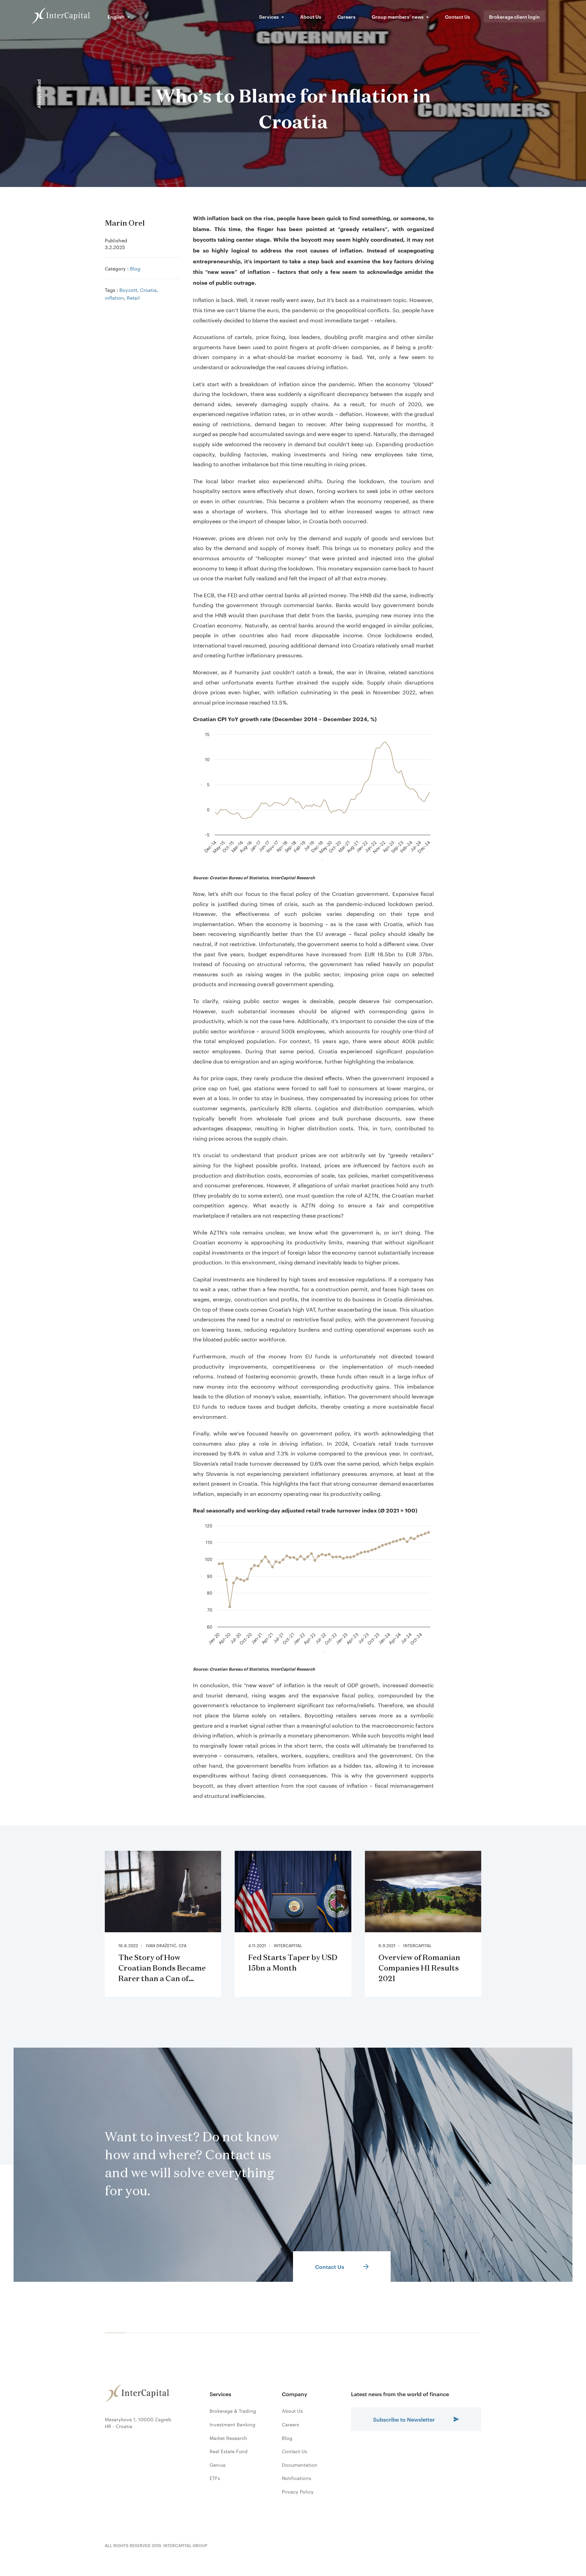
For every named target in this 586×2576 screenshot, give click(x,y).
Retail (133, 297)
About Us (311, 16)
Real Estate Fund (229, 2451)
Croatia (148, 289)
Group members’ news (398, 16)
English (116, 16)
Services (269, 16)
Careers (346, 16)
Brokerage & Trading (233, 2411)
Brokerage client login (514, 16)
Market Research (228, 2438)
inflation (114, 297)
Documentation (300, 2465)
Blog (135, 268)
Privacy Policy (298, 2492)
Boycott (128, 289)
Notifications (297, 2478)
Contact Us (457, 16)
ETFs (215, 2478)
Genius (218, 2465)
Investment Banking (232, 2424)
